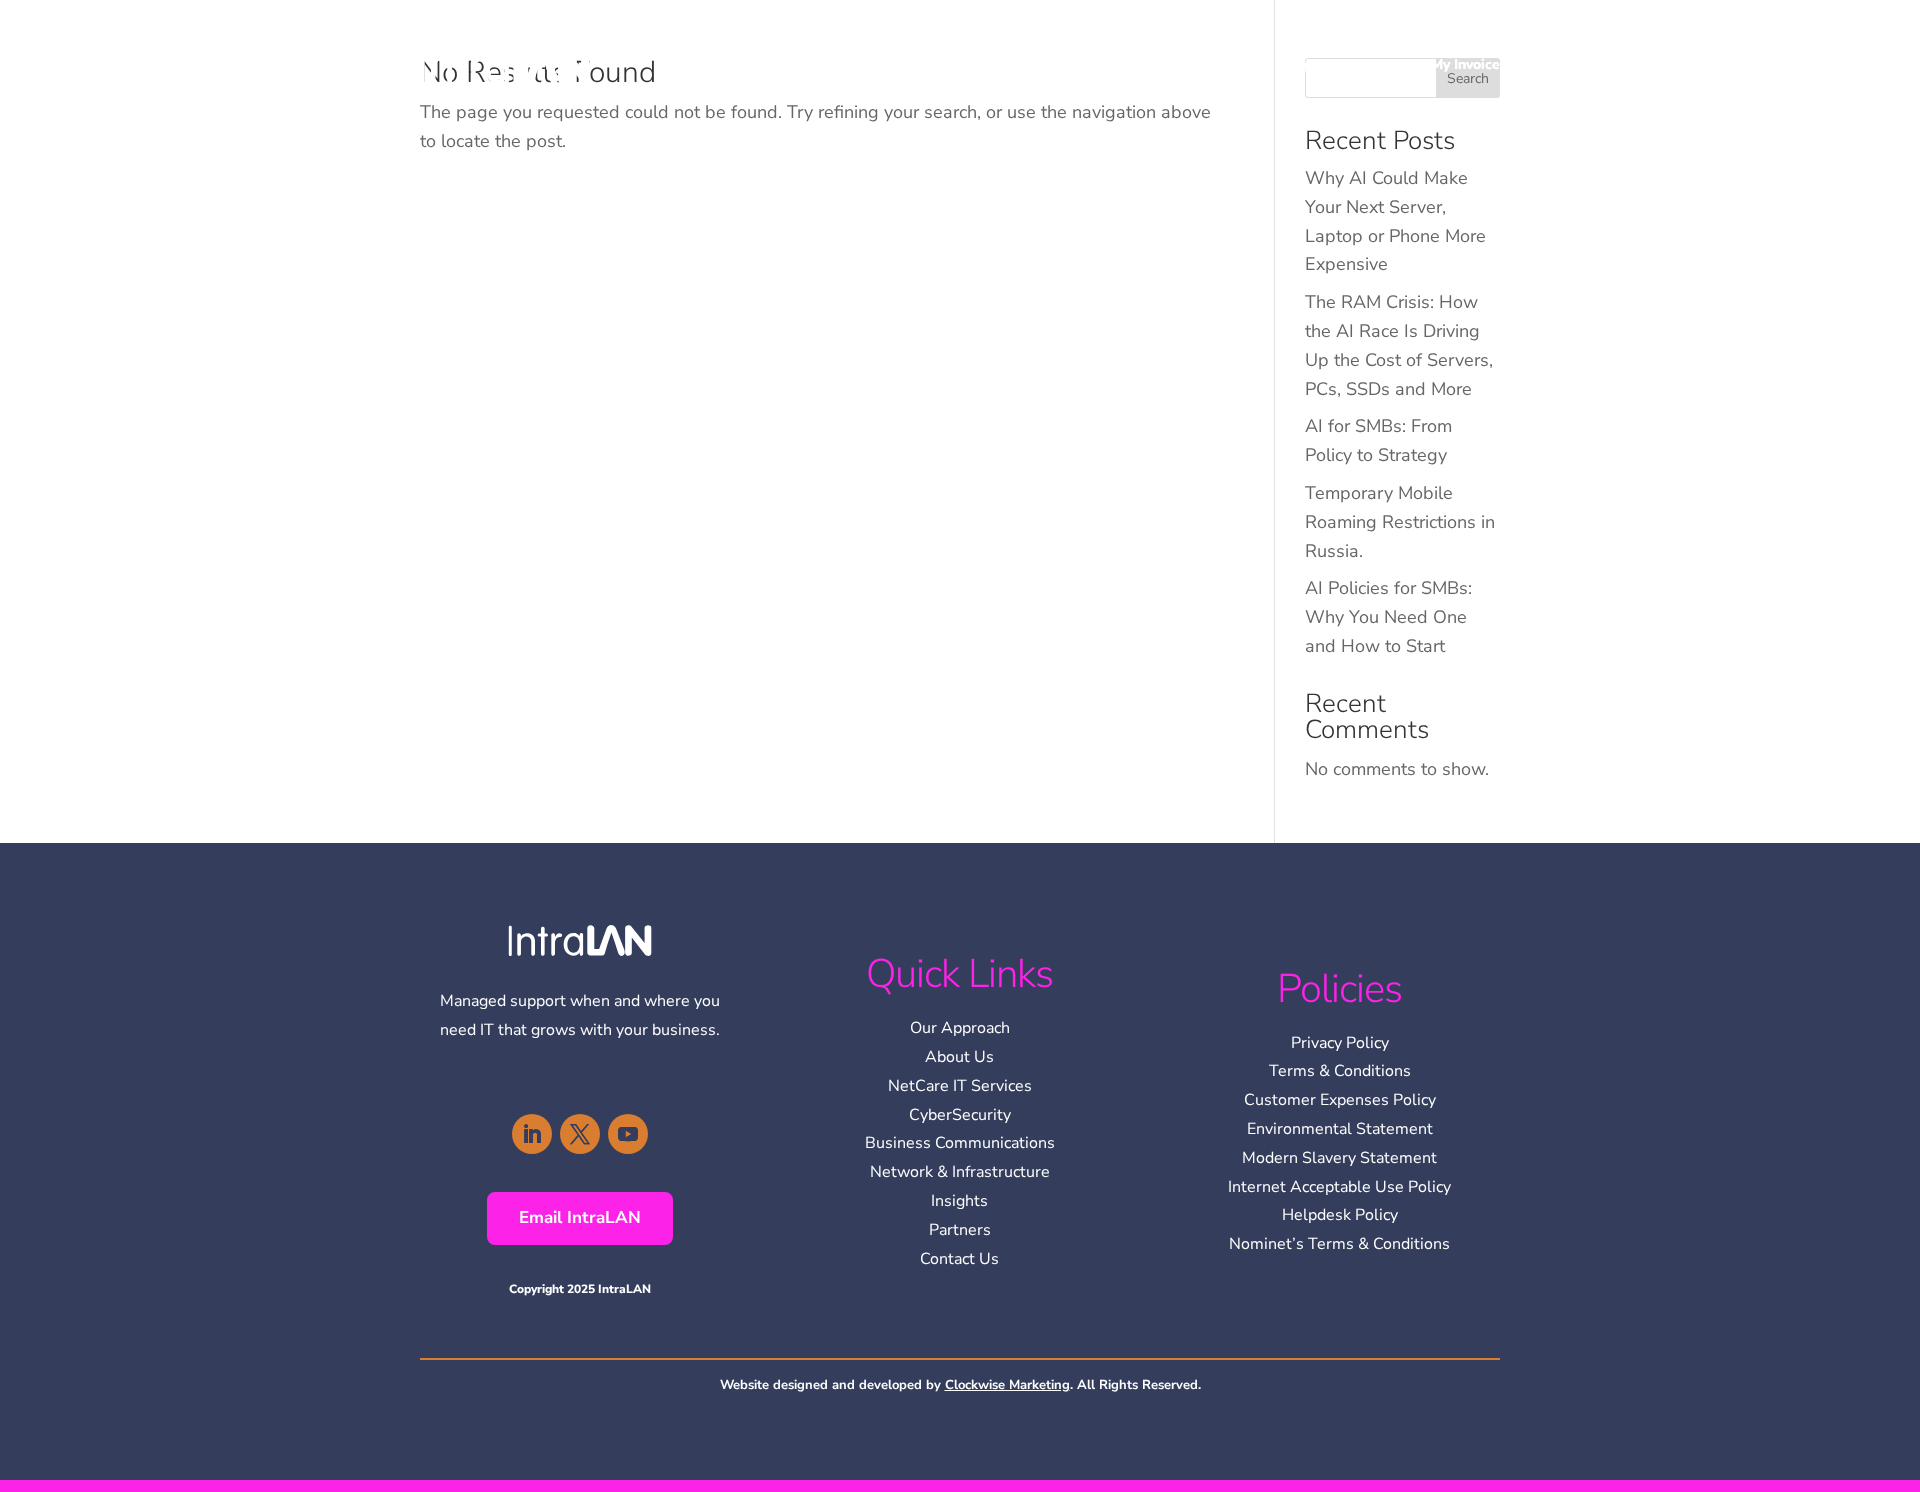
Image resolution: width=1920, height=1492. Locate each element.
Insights (1307, 64)
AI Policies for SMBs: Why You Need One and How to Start (1388, 617)
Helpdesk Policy (1340, 1215)
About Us (959, 1057)
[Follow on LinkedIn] (532, 1134)
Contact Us (959, 1259)
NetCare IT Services (960, 1086)
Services (1211, 64)
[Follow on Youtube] (628, 1134)
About (1120, 64)
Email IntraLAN (580, 1217)
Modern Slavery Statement (1339, 1158)
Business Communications (960, 1143)
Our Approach (960, 1028)
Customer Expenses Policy (1340, 1100)
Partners (960, 1230)
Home (1057, 64)
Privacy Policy (1340, 1043)
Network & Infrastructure (960, 1172)
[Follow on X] (580, 1134)
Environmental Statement (1340, 1129)
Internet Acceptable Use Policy (1339, 1187)
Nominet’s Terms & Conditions (1339, 1244)
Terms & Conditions (1340, 1071)
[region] (1660, 1347)
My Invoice (1465, 64)
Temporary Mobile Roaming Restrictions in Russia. (1400, 522)
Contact (1382, 64)
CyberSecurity (960, 1115)
